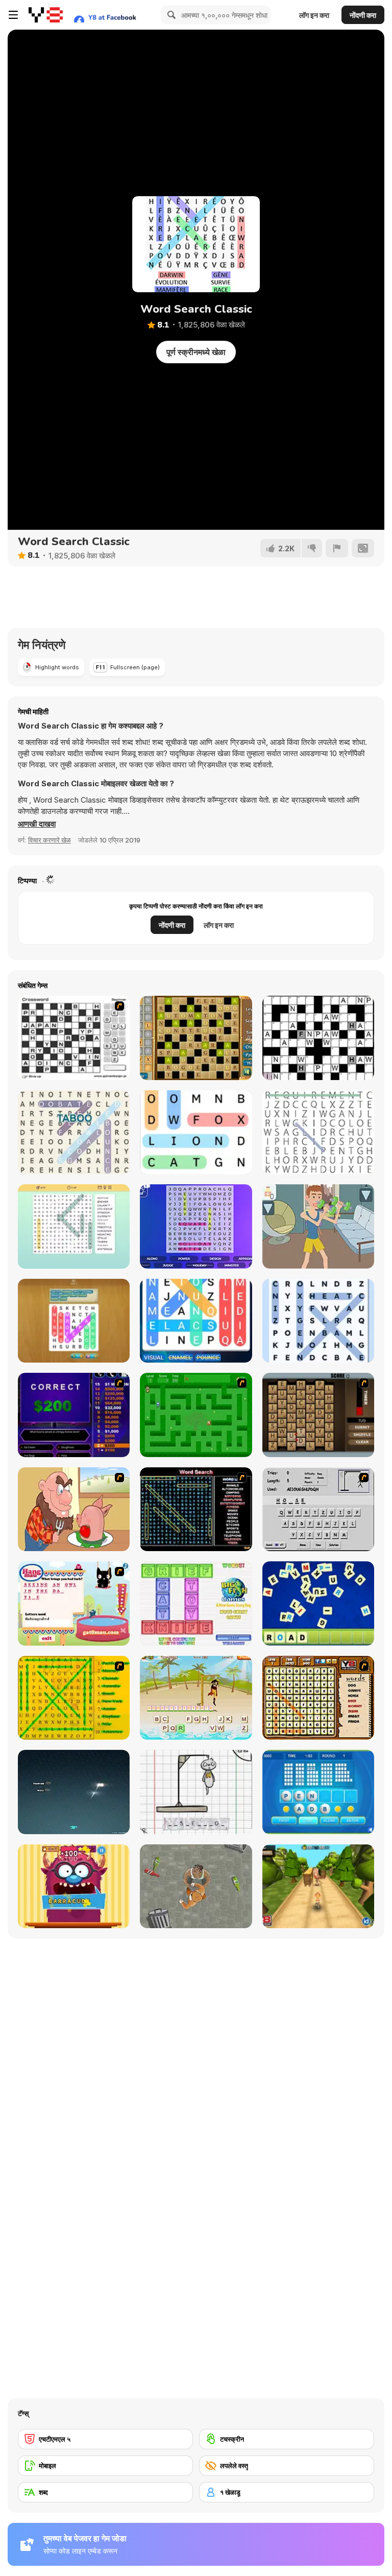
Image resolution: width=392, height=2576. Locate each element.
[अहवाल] (337, 548)
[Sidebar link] (13, 15)
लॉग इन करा (314, 15)
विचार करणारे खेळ (50, 840)
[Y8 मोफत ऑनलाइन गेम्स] (46, 15)
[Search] (170, 15)
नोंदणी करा (363, 15)
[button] (37, 824)
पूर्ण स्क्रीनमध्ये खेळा (196, 352)
